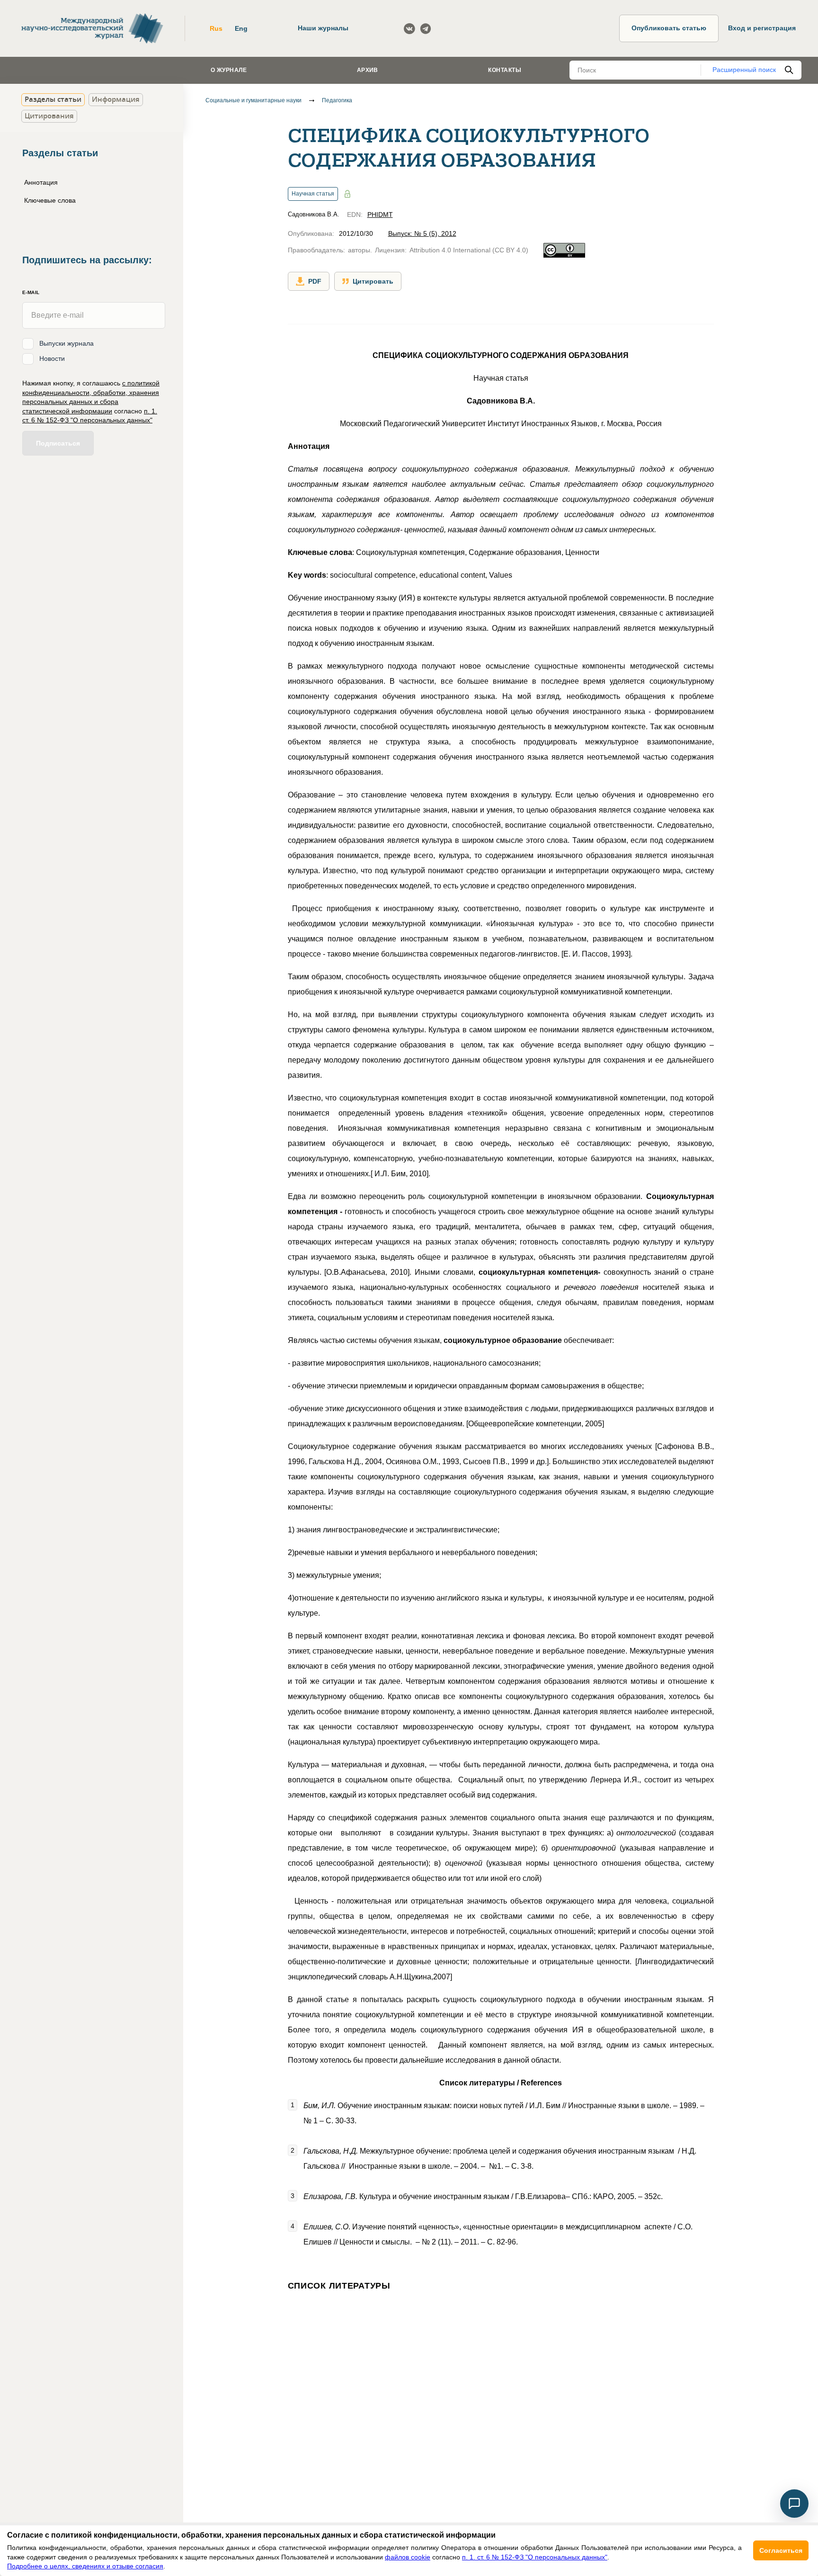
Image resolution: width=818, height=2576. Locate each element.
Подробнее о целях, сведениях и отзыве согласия (85, 2566)
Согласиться (781, 2550)
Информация (116, 99)
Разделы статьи (53, 99)
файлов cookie (408, 2557)
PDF (315, 281)
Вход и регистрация (762, 28)
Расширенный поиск (744, 70)
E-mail (31, 292)
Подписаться (58, 443)
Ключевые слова (50, 200)
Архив (368, 70)
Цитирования (49, 116)
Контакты (505, 70)
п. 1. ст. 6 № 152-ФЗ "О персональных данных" (535, 2557)
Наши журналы (323, 28)
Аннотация (41, 182)
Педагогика (337, 100)
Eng (241, 28)
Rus (216, 28)
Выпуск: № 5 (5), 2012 (422, 233)
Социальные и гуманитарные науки (253, 100)
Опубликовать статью (669, 28)
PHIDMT (380, 215)
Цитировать (373, 281)
